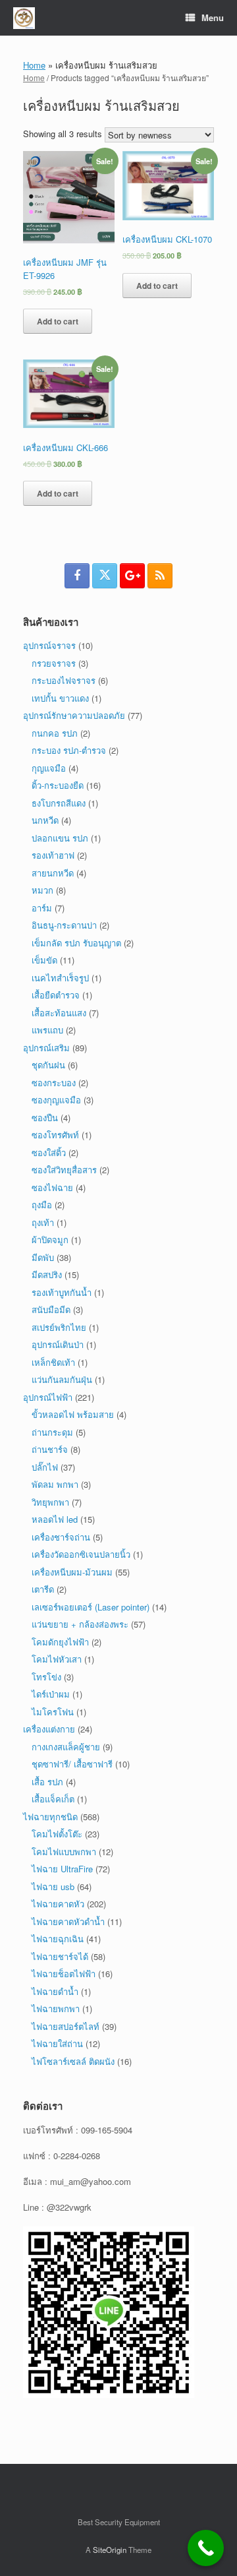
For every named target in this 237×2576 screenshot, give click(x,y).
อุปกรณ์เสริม (46, 1048)
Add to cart (58, 321)
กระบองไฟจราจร (64, 680)
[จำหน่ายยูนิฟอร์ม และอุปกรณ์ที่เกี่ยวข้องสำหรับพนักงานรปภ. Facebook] (77, 576)
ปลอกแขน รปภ (60, 838)
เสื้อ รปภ (47, 1782)
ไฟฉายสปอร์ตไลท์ (66, 2026)
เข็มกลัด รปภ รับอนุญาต (76, 943)
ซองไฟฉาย (52, 1187)
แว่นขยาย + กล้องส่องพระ (80, 1624)
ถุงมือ (42, 1205)
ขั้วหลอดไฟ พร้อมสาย (73, 1414)
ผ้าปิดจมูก (50, 1240)
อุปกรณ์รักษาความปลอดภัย (74, 715)
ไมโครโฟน (53, 1712)
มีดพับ (43, 1257)
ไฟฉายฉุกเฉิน (58, 1939)
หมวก (42, 890)
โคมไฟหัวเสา (57, 1659)
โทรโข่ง (46, 1677)
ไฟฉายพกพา (56, 2009)
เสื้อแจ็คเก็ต (53, 1799)
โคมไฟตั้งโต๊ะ (57, 1834)
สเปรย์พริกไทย (59, 1327)
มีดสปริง (47, 1274)
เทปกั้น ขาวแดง (60, 698)
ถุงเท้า (43, 1222)
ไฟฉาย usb (53, 1886)
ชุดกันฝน (48, 1065)
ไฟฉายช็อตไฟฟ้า (64, 1974)
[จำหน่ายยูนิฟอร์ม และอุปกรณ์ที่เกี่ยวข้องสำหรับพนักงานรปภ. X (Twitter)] (105, 576)
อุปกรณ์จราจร (49, 645)
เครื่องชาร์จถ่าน (61, 1537)
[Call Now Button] (206, 2548)
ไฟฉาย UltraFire (62, 1869)
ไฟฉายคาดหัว (58, 1904)
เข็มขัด (44, 960)
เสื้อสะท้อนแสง (59, 1013)
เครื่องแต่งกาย (49, 1729)
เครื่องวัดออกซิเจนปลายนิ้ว (81, 1554)
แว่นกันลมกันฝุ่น (62, 1379)
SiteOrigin (110, 2550)
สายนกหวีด (53, 873)
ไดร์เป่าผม (51, 1694)
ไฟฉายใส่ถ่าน (57, 2043)
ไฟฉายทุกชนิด (50, 1817)
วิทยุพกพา (50, 1502)
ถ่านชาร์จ (50, 1449)
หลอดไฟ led (55, 1519)
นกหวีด (45, 820)
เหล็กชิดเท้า (53, 1362)
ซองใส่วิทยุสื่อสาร (64, 1170)
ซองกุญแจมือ (56, 1100)
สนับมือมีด (51, 1309)
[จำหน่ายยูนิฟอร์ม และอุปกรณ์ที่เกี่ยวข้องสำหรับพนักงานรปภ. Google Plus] (132, 576)
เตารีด (43, 1589)
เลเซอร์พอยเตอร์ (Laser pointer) (91, 1607)
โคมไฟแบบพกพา (64, 1852)
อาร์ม (42, 908)
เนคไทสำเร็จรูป (60, 978)
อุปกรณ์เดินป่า (58, 1344)
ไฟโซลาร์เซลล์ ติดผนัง (73, 2061)
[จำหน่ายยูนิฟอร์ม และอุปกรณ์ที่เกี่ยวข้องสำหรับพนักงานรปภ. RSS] (160, 576)
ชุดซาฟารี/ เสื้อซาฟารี (72, 1764)
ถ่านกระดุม (52, 1432)
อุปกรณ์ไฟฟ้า (48, 1397)
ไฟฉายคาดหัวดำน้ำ (68, 1921)
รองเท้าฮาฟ (53, 855)
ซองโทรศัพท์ (55, 1135)
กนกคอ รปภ (55, 733)
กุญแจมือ (49, 768)
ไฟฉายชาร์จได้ (60, 1956)
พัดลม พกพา (55, 1484)
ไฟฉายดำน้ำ (55, 1991)
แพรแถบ (47, 1030)
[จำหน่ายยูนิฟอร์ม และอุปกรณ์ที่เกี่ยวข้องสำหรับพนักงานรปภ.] (24, 18)
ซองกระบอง (54, 1083)
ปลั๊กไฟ (45, 1467)
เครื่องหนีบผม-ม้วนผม (72, 1572)
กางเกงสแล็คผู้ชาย (66, 1747)
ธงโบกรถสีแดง (59, 803)
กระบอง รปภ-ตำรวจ (69, 750)
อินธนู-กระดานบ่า (64, 925)
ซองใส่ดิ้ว (49, 1152)
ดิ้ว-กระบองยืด (58, 785)
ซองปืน (45, 1118)
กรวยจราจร (54, 663)
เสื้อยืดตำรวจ (56, 995)
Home (34, 65)
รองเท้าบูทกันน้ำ (62, 1292)
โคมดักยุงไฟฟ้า (60, 1642)
